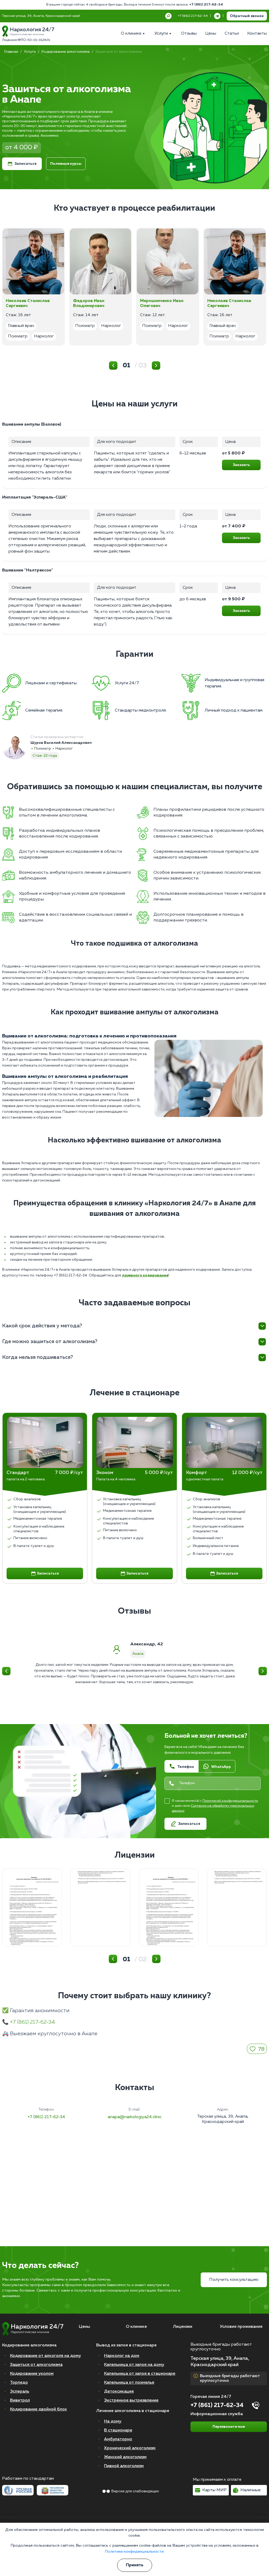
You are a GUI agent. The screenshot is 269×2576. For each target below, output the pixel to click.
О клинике (136, 2327)
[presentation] (11, 1442)
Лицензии (183, 2327)
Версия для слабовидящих (135, 2491)
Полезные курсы (66, 164)
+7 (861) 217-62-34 (206, 5)
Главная (11, 52)
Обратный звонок (247, 16)
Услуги (30, 52)
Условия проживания (241, 2327)
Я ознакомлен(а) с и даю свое (215, 1806)
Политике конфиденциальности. (135, 2551)
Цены (84, 2327)
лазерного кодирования (145, 1275)
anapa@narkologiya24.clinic (135, 2117)
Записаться (25, 164)
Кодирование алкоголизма (66, 52)
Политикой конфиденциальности (230, 1801)
